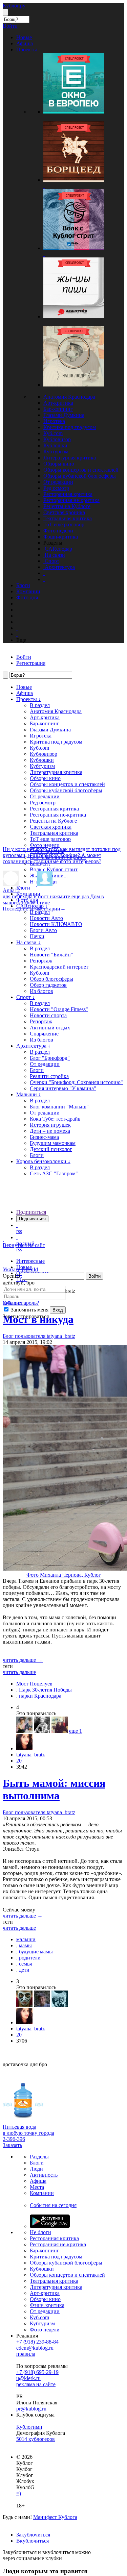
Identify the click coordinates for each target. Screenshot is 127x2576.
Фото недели (58, 531)
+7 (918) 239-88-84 (37, 2342)
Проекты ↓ (29, 699)
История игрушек (50, 1125)
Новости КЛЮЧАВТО (56, 924)
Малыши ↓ (29, 1094)
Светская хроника (64, 512)
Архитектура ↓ (33, 1046)
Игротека (54, 421)
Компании (42, 2193)
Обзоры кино (59, 464)
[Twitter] (22, 2421)
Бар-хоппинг (58, 409)
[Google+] (28, 2421)
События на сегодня (53, 2205)
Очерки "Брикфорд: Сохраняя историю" (76, 1082)
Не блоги (40, 2232)
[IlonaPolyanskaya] (60, 1731)
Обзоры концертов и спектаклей (81, 470)
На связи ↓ (28, 942)
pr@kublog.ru (31, 2409)
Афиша (25, 693)
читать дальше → (23, 1660)
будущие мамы (36, 1952)
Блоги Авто (43, 930)
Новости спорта (48, 1015)
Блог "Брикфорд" (50, 1058)
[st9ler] (60, 2005)
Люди (36, 2169)
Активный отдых (50, 1028)
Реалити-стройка (49, 1076)
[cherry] (24, 1731)
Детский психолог (51, 1149)
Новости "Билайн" (51, 955)
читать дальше (19, 1672)
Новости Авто (46, 918)
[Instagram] (25, 2421)
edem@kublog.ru (35, 2348)
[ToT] (24, 2005)
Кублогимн (29, 2427)
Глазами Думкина (64, 415)
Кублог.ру (14, 6)
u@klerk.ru (28, 2378)
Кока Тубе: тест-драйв (55, 1119)
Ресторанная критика (68, 494)
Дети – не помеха (50, 1131)
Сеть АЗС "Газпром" (54, 1173)
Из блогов (41, 991)
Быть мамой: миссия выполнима (54, 1789)
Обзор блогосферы (51, 979)
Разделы (39, 2157)
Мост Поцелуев (34, 1684)
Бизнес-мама (44, 1137)
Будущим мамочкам (53, 1143)
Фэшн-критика (61, 537)
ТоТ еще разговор (64, 524)
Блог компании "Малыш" (59, 1107)
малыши (26, 1939)
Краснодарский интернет (59, 967)
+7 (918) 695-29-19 (37, 2372)
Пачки (37, 936)
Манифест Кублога (55, 2517)
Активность (44, 2175)
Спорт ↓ (26, 997)
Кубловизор (57, 439)
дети (24, 1970)
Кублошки (55, 445)
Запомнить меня (29, 1310)
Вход (58, 1310)
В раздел (40, 705)
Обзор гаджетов (48, 985)
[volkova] (42, 2005)
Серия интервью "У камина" (63, 1088)
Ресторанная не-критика (71, 500)
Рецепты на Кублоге (67, 506)
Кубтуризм (56, 452)
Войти (94, 1276)
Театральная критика (68, 518)
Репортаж (41, 961)
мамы (25, 1945)
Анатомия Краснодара (69, 397)
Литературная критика (70, 458)
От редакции (58, 482)
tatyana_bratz (30, 1755)
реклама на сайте (36, 2384)
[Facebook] (17, 2421)
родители (30, 1958)
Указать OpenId (20, 1269)
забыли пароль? (21, 1303)
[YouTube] (30, 2421)
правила (26, 2354)
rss (19, 1231)
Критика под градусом (70, 427)
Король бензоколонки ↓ (43, 1161)
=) (19, 2493)
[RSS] (33, 2421)
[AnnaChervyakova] (42, 1731)
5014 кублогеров (36, 2439)
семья (25, 1964)
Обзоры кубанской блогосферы (80, 476)
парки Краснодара (40, 1696)
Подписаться (31, 1212)
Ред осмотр (56, 488)
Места (37, 2187)
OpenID (12, 1276)
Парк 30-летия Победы (45, 1690)
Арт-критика (58, 403)
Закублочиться (33, 2535)
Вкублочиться (33, 2541)
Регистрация (31, 663)
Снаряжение (44, 1034)
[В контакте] (20, 2421)
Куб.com (53, 433)
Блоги (37, 1070)
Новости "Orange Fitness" (59, 1009)
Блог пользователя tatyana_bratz (39, 1812)
